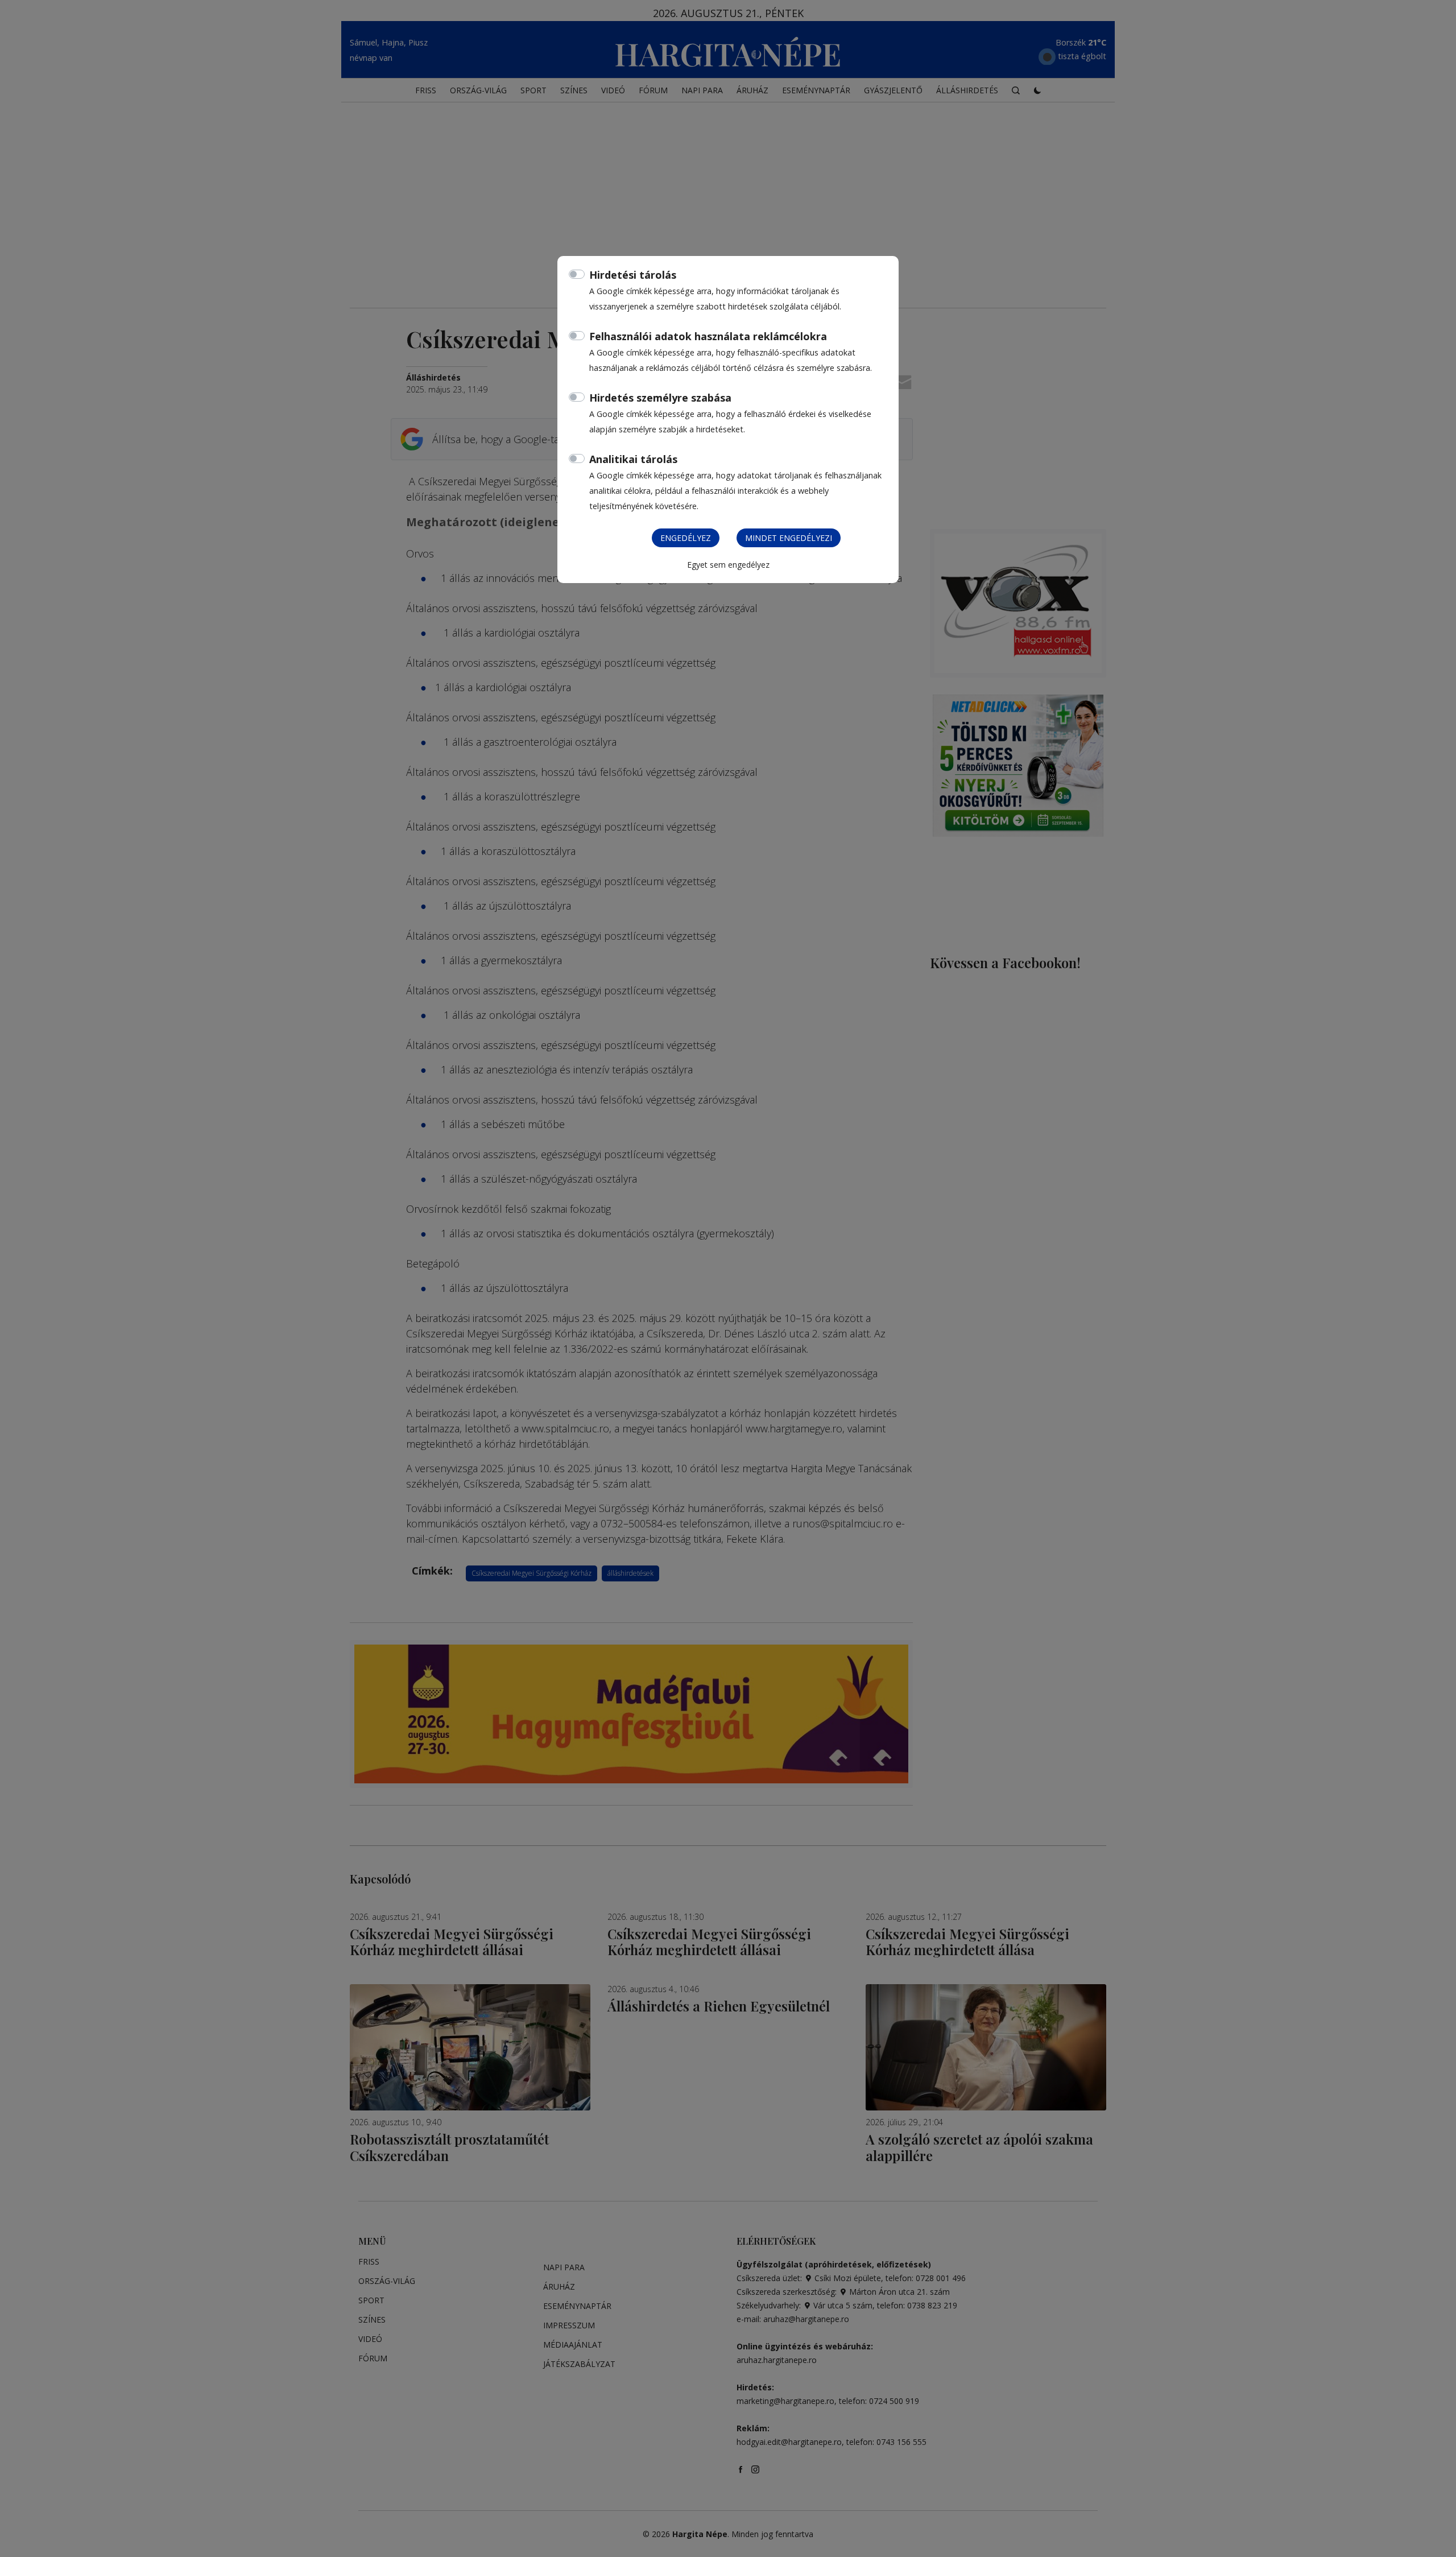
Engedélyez (686, 538)
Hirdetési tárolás (633, 275)
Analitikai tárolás (633, 459)
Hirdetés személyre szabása (660, 398)
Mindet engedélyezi (789, 538)
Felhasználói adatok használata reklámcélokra (708, 336)
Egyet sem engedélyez (728, 565)
